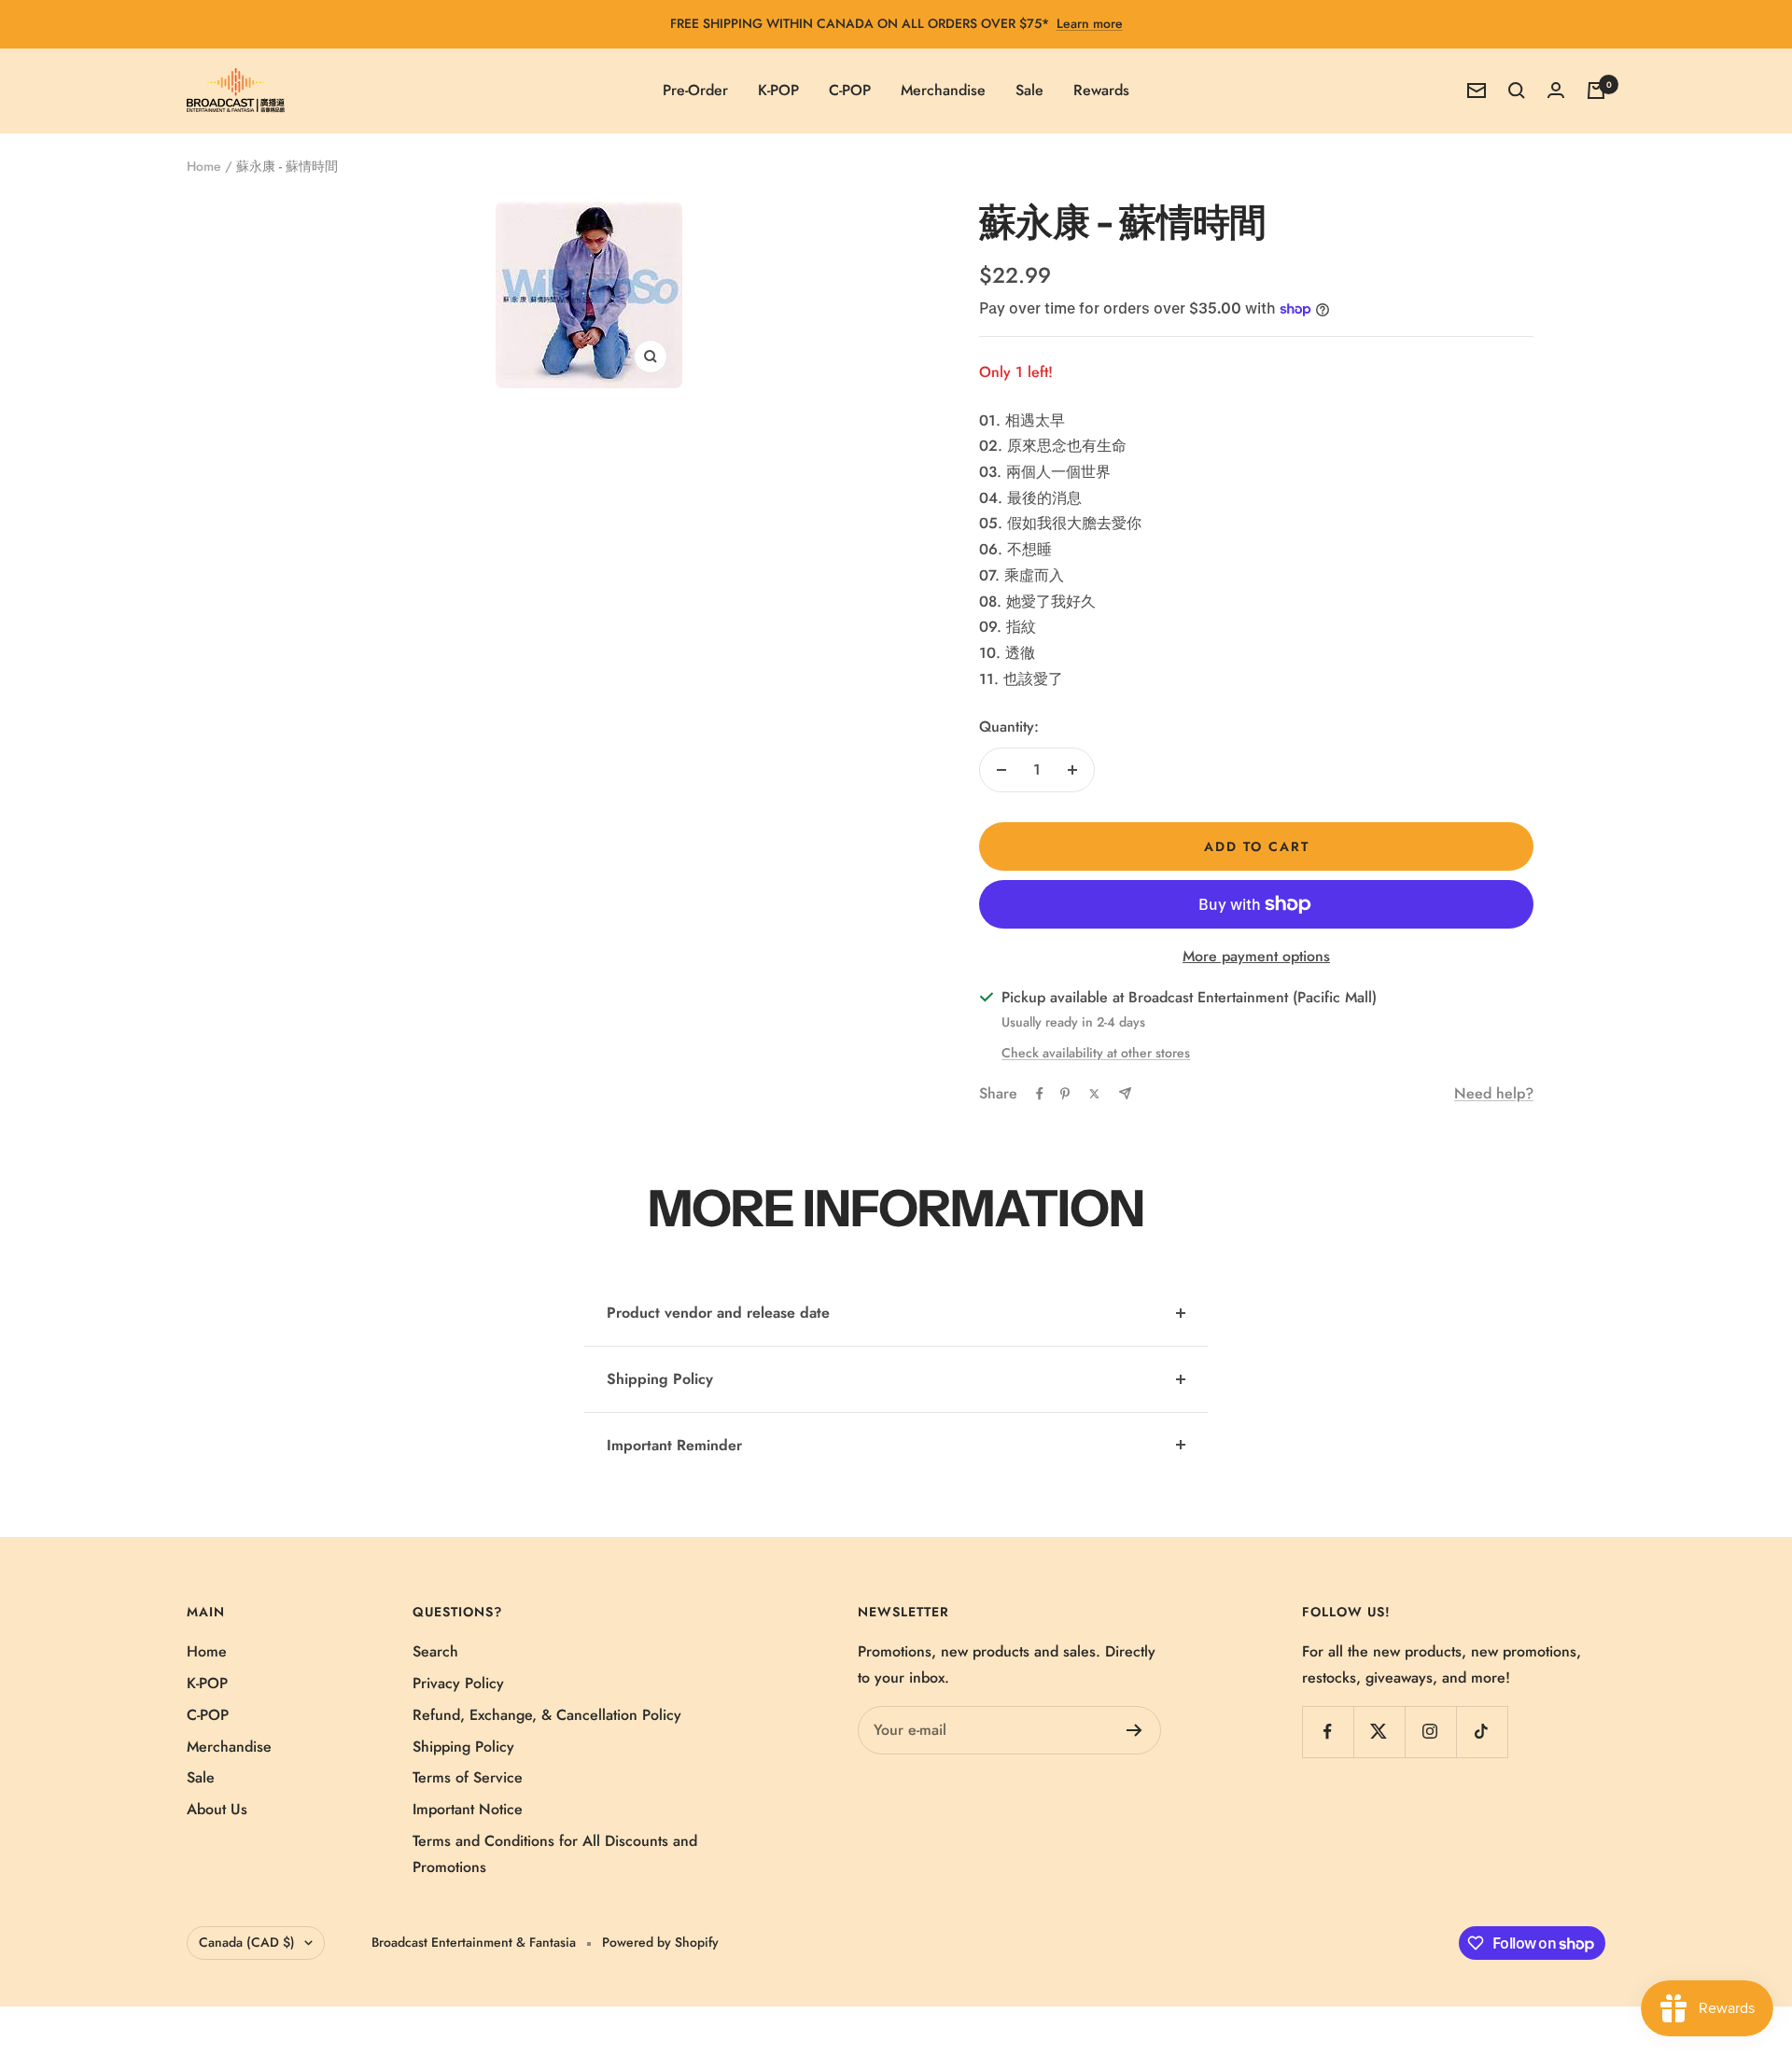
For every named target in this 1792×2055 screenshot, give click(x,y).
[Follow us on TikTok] (1482, 1732)
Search (435, 1651)
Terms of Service (468, 1777)
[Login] (1556, 90)
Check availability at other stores (1096, 1053)
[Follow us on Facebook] (1328, 1732)
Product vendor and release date (718, 1313)
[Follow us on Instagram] (1430, 1732)
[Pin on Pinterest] (1065, 1094)
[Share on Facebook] (1040, 1094)
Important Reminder (674, 1445)
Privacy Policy (458, 1683)
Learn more (1090, 23)
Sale (1029, 90)
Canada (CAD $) (247, 1942)
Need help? (1494, 1093)
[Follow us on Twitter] (1379, 1732)
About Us (217, 1809)
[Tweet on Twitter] (1094, 1094)
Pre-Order (695, 90)
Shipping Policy (660, 1379)
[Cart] (1596, 91)
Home (204, 166)
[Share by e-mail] (1125, 1093)
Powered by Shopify (660, 1942)
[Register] (1134, 1730)
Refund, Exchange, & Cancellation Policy (547, 1715)
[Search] (1517, 91)
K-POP (778, 90)
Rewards (1101, 90)
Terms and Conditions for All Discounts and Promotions (555, 1854)
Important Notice (468, 1809)
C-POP (850, 90)
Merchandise (943, 90)
